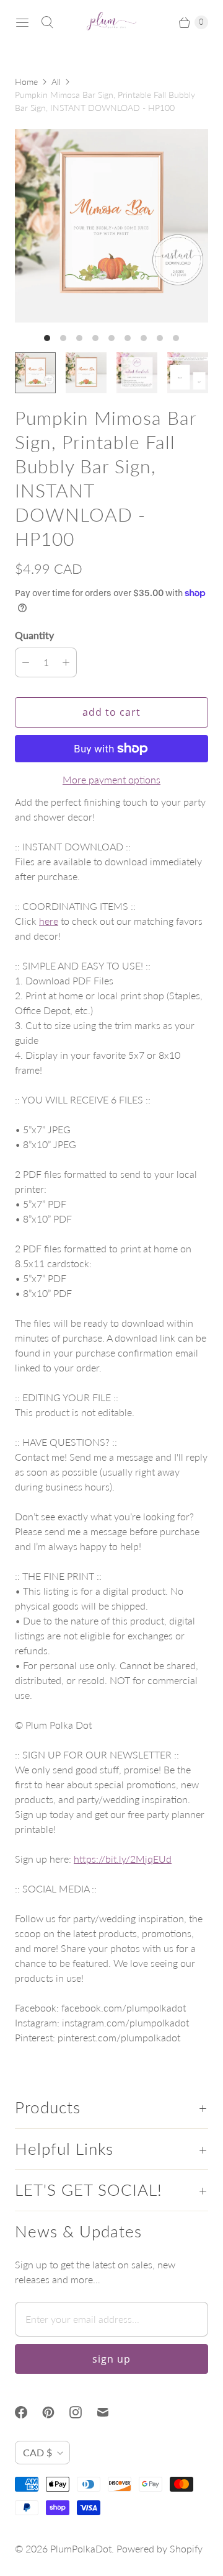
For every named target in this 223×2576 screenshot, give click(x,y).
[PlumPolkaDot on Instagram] (83, 2412)
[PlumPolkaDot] (111, 22)
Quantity (34, 635)
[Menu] (22, 22)
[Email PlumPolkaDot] (110, 2412)
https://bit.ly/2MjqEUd (123, 1859)
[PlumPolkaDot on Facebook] (28, 2412)
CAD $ (37, 2452)
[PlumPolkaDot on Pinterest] (56, 2412)
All (56, 82)
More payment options (111, 779)
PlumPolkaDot (81, 2548)
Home (26, 82)
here (49, 921)
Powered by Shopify (160, 2548)
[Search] (47, 22)
